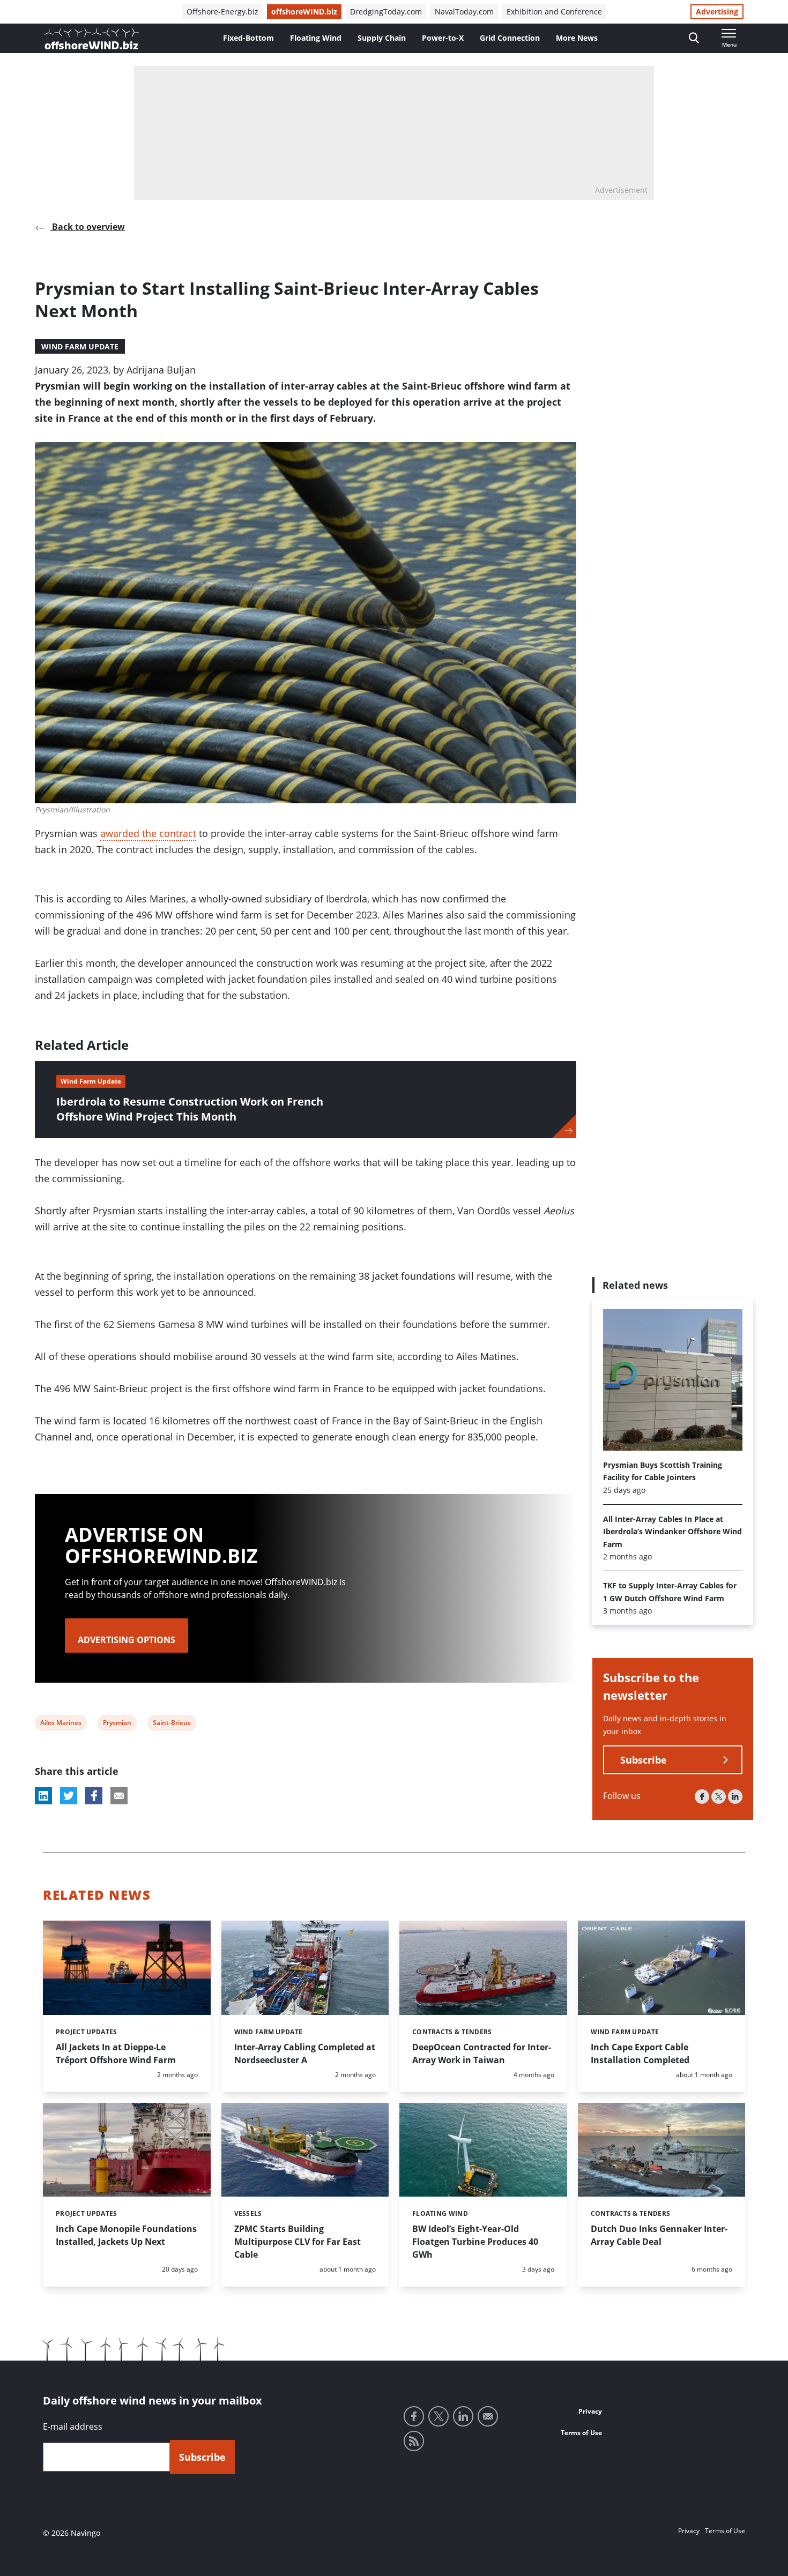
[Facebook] (702, 1797)
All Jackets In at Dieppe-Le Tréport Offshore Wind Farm (116, 2054)
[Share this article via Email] (119, 1796)
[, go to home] (92, 39)
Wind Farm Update (80, 346)
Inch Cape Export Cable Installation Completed (640, 2054)
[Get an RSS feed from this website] (414, 2441)
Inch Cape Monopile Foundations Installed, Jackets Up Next (126, 2235)
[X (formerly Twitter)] (719, 1797)
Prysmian (117, 1724)
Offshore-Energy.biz (222, 12)
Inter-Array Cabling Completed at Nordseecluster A (305, 2054)
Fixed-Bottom (248, 38)
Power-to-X (443, 38)
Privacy (590, 2411)
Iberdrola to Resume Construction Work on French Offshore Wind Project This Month (190, 1109)
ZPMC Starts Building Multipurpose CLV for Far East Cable (298, 2242)
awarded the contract (148, 833)
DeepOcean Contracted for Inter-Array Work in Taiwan (482, 2054)
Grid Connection (510, 38)
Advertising (717, 12)
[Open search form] (694, 38)
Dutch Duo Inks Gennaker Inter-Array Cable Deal (659, 2235)
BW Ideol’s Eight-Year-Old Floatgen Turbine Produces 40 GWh (475, 2242)
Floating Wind (316, 38)
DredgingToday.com (386, 12)
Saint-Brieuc (172, 1724)
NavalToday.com (464, 12)
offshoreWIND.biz (304, 12)
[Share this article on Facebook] (94, 1796)
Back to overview (87, 227)
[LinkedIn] (735, 1797)
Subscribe (644, 1760)
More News (577, 38)
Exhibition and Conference (554, 12)
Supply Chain (382, 38)
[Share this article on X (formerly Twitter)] (69, 1796)
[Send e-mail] (488, 2416)
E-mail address (73, 2426)
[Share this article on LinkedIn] (43, 1796)
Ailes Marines (61, 1724)
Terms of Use (581, 2433)
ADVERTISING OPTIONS (127, 1640)
